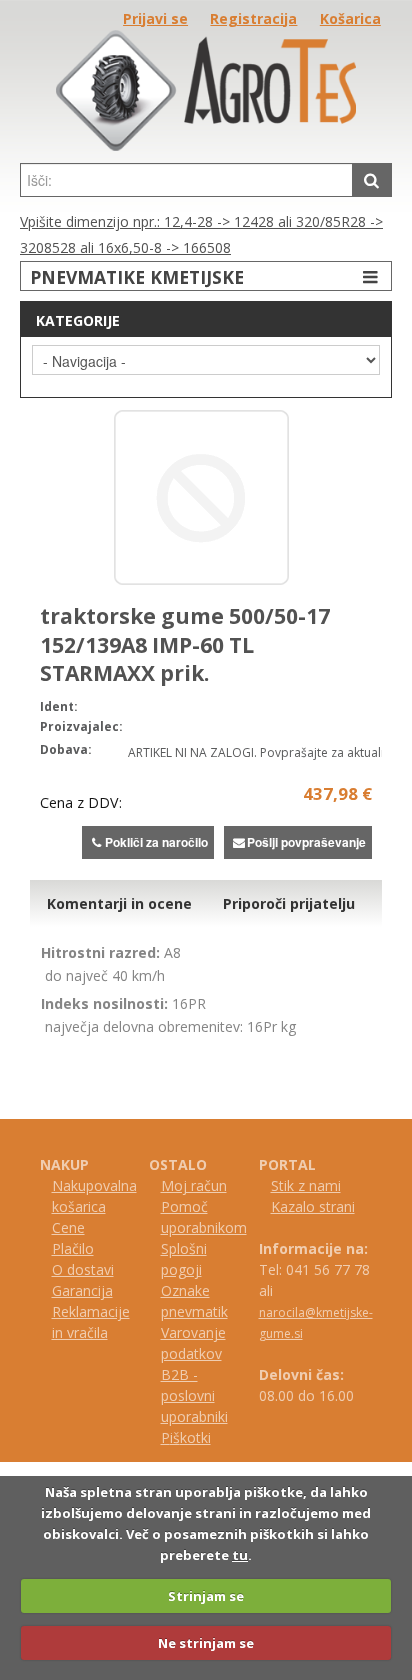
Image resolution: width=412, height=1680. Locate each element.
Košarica (350, 18)
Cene (68, 1227)
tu (240, 1555)
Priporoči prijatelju (289, 903)
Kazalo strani (313, 1206)
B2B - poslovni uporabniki (194, 1395)
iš (175, 1437)
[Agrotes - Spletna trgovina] (206, 145)
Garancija (82, 1290)
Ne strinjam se (206, 1643)
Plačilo (73, 1248)
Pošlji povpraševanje (306, 842)
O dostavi (83, 1269)
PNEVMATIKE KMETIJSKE (137, 277)
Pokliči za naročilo (156, 842)
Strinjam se (206, 1596)
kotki (195, 1437)
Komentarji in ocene (119, 903)
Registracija (253, 18)
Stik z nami (306, 1185)
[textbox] (186, 180)
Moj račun (194, 1185)
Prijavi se (155, 18)
